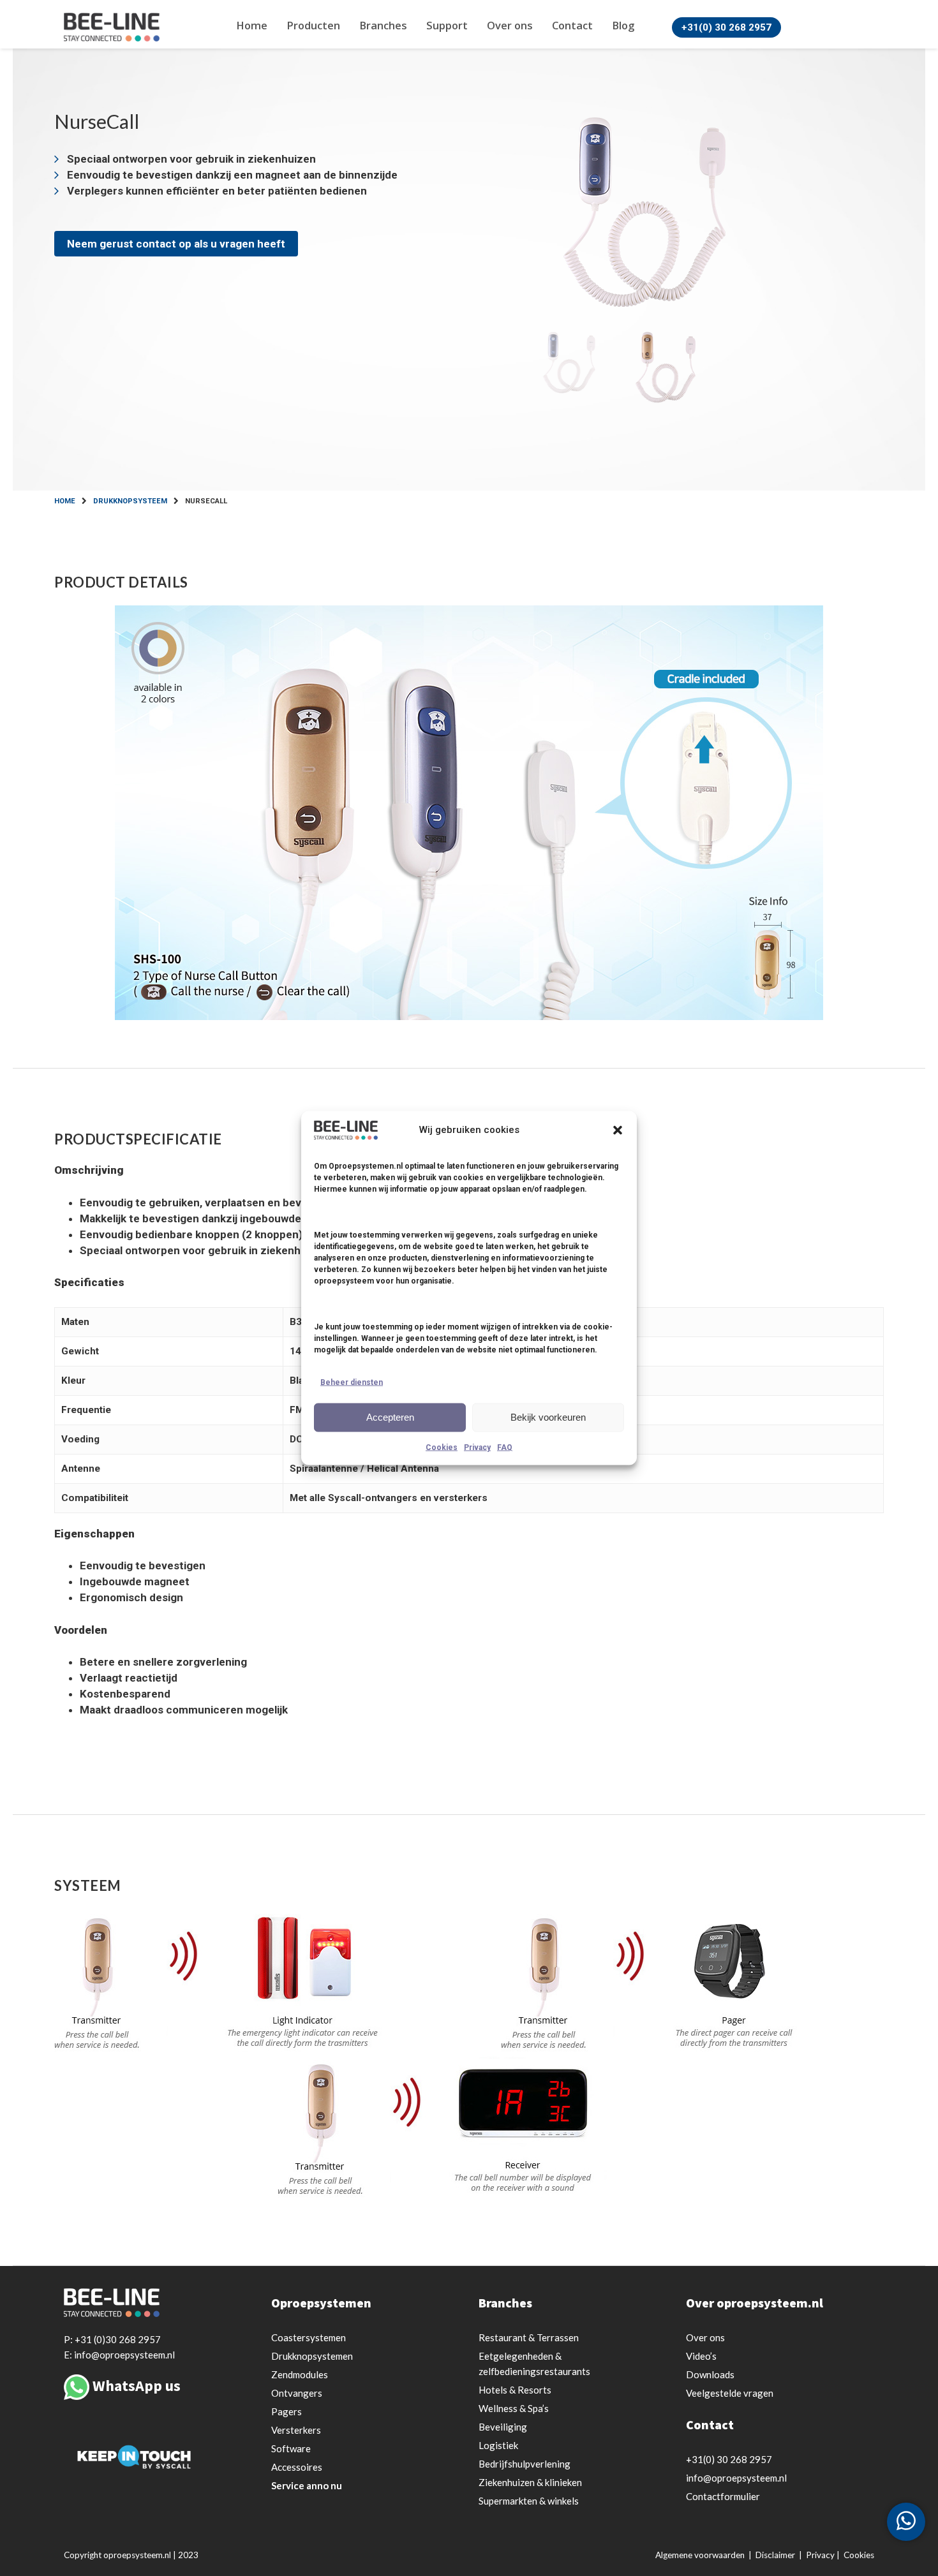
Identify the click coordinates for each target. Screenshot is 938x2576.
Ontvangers (297, 2393)
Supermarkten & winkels (529, 2501)
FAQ (505, 1447)
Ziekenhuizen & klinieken (530, 2482)
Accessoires (297, 2467)
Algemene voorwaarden (700, 2555)
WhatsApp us (137, 2386)
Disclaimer (775, 2555)
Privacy (477, 1447)
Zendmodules (300, 2374)
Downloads (710, 2374)
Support (447, 25)
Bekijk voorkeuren (548, 1417)
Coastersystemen (309, 2337)
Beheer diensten (352, 1382)
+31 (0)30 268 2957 (118, 2339)
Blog (623, 25)
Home (252, 25)
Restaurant (529, 2337)
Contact (572, 25)
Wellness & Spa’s (514, 2408)
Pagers (287, 2411)
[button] (618, 1130)
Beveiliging (503, 2427)
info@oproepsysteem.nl (736, 2478)
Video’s (701, 2356)
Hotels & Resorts (515, 2390)
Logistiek (498, 2445)
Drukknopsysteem (130, 501)
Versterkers (296, 2430)
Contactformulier (723, 2496)
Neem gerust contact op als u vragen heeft (176, 244)
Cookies (442, 1447)
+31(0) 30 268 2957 (726, 27)
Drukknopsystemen (312, 2356)
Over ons (510, 25)
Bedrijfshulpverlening (525, 2464)
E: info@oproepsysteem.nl (119, 2354)
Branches (383, 25)
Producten (313, 25)
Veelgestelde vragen (730, 2393)
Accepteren (390, 1417)
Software (291, 2448)
